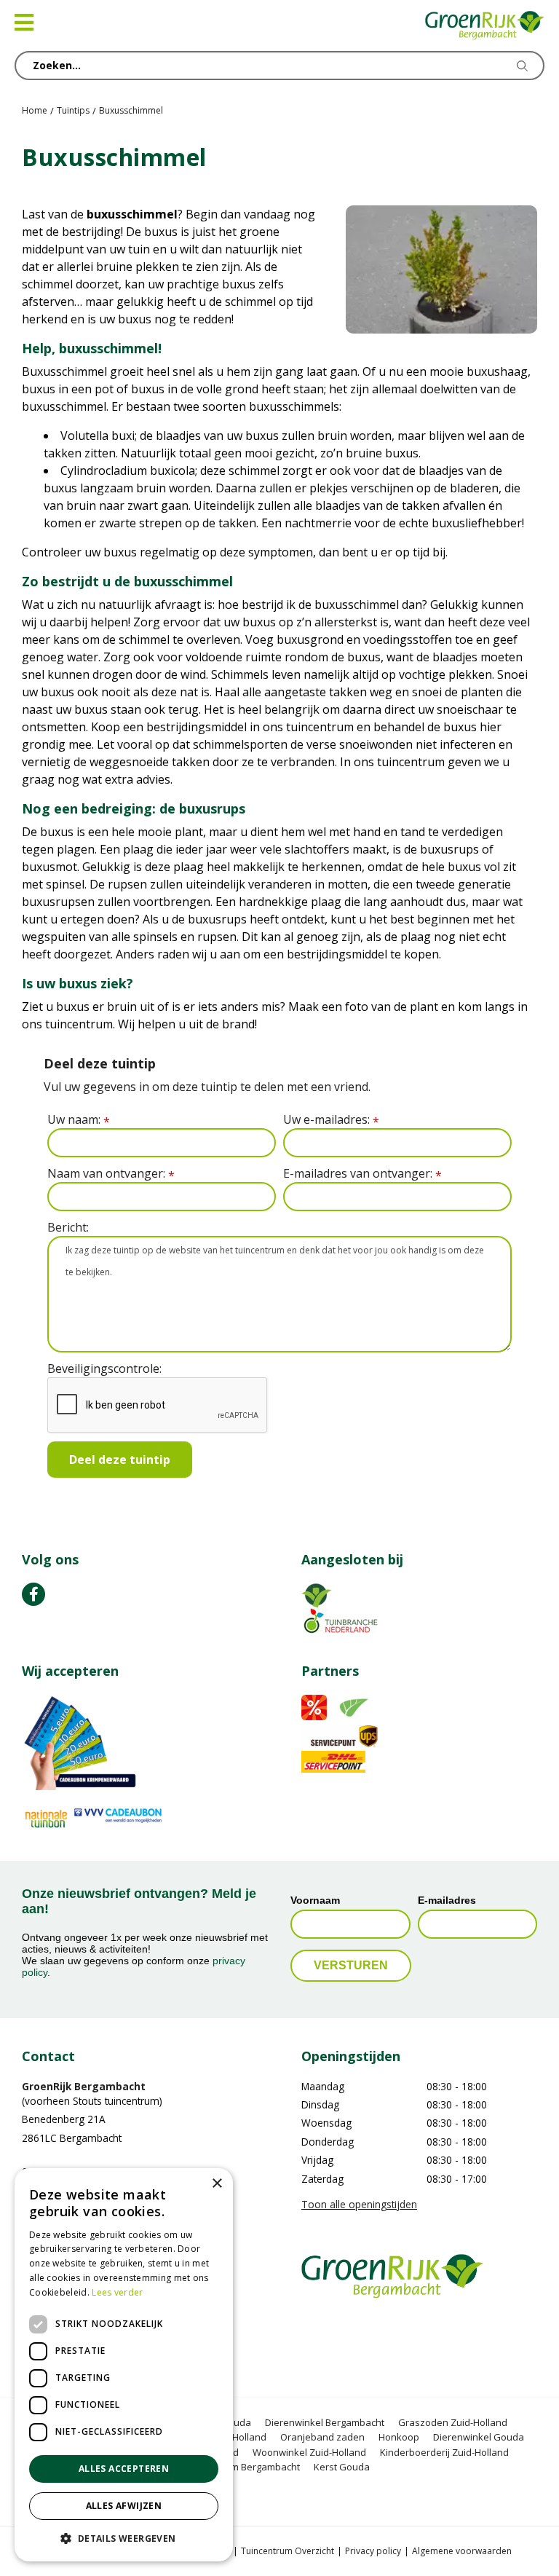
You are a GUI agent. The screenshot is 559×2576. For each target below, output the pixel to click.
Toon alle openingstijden (359, 2204)
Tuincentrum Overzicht (288, 2551)
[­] (33, 1594)
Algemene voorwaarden (462, 2551)
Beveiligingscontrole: (104, 1368)
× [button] (217, 2184)
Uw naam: (79, 1120)
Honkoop (399, 2437)
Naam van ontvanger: (111, 1174)
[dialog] (124, 2365)
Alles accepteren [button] (124, 2469)
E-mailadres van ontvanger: (362, 1174)
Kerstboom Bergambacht (245, 2467)
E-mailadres (447, 1900)
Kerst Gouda (342, 2467)
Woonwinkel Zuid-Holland (309, 2452)
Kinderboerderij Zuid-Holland (444, 2452)
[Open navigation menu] (24, 23)
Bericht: (68, 1227)
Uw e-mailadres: (331, 1120)
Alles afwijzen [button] (124, 2506)
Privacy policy (373, 2551)
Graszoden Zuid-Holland (453, 2422)
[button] (124, 2538)
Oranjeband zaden (322, 2437)
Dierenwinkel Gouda (479, 2437)
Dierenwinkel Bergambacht (325, 2422)
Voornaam (315, 1900)
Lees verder (117, 2292)
